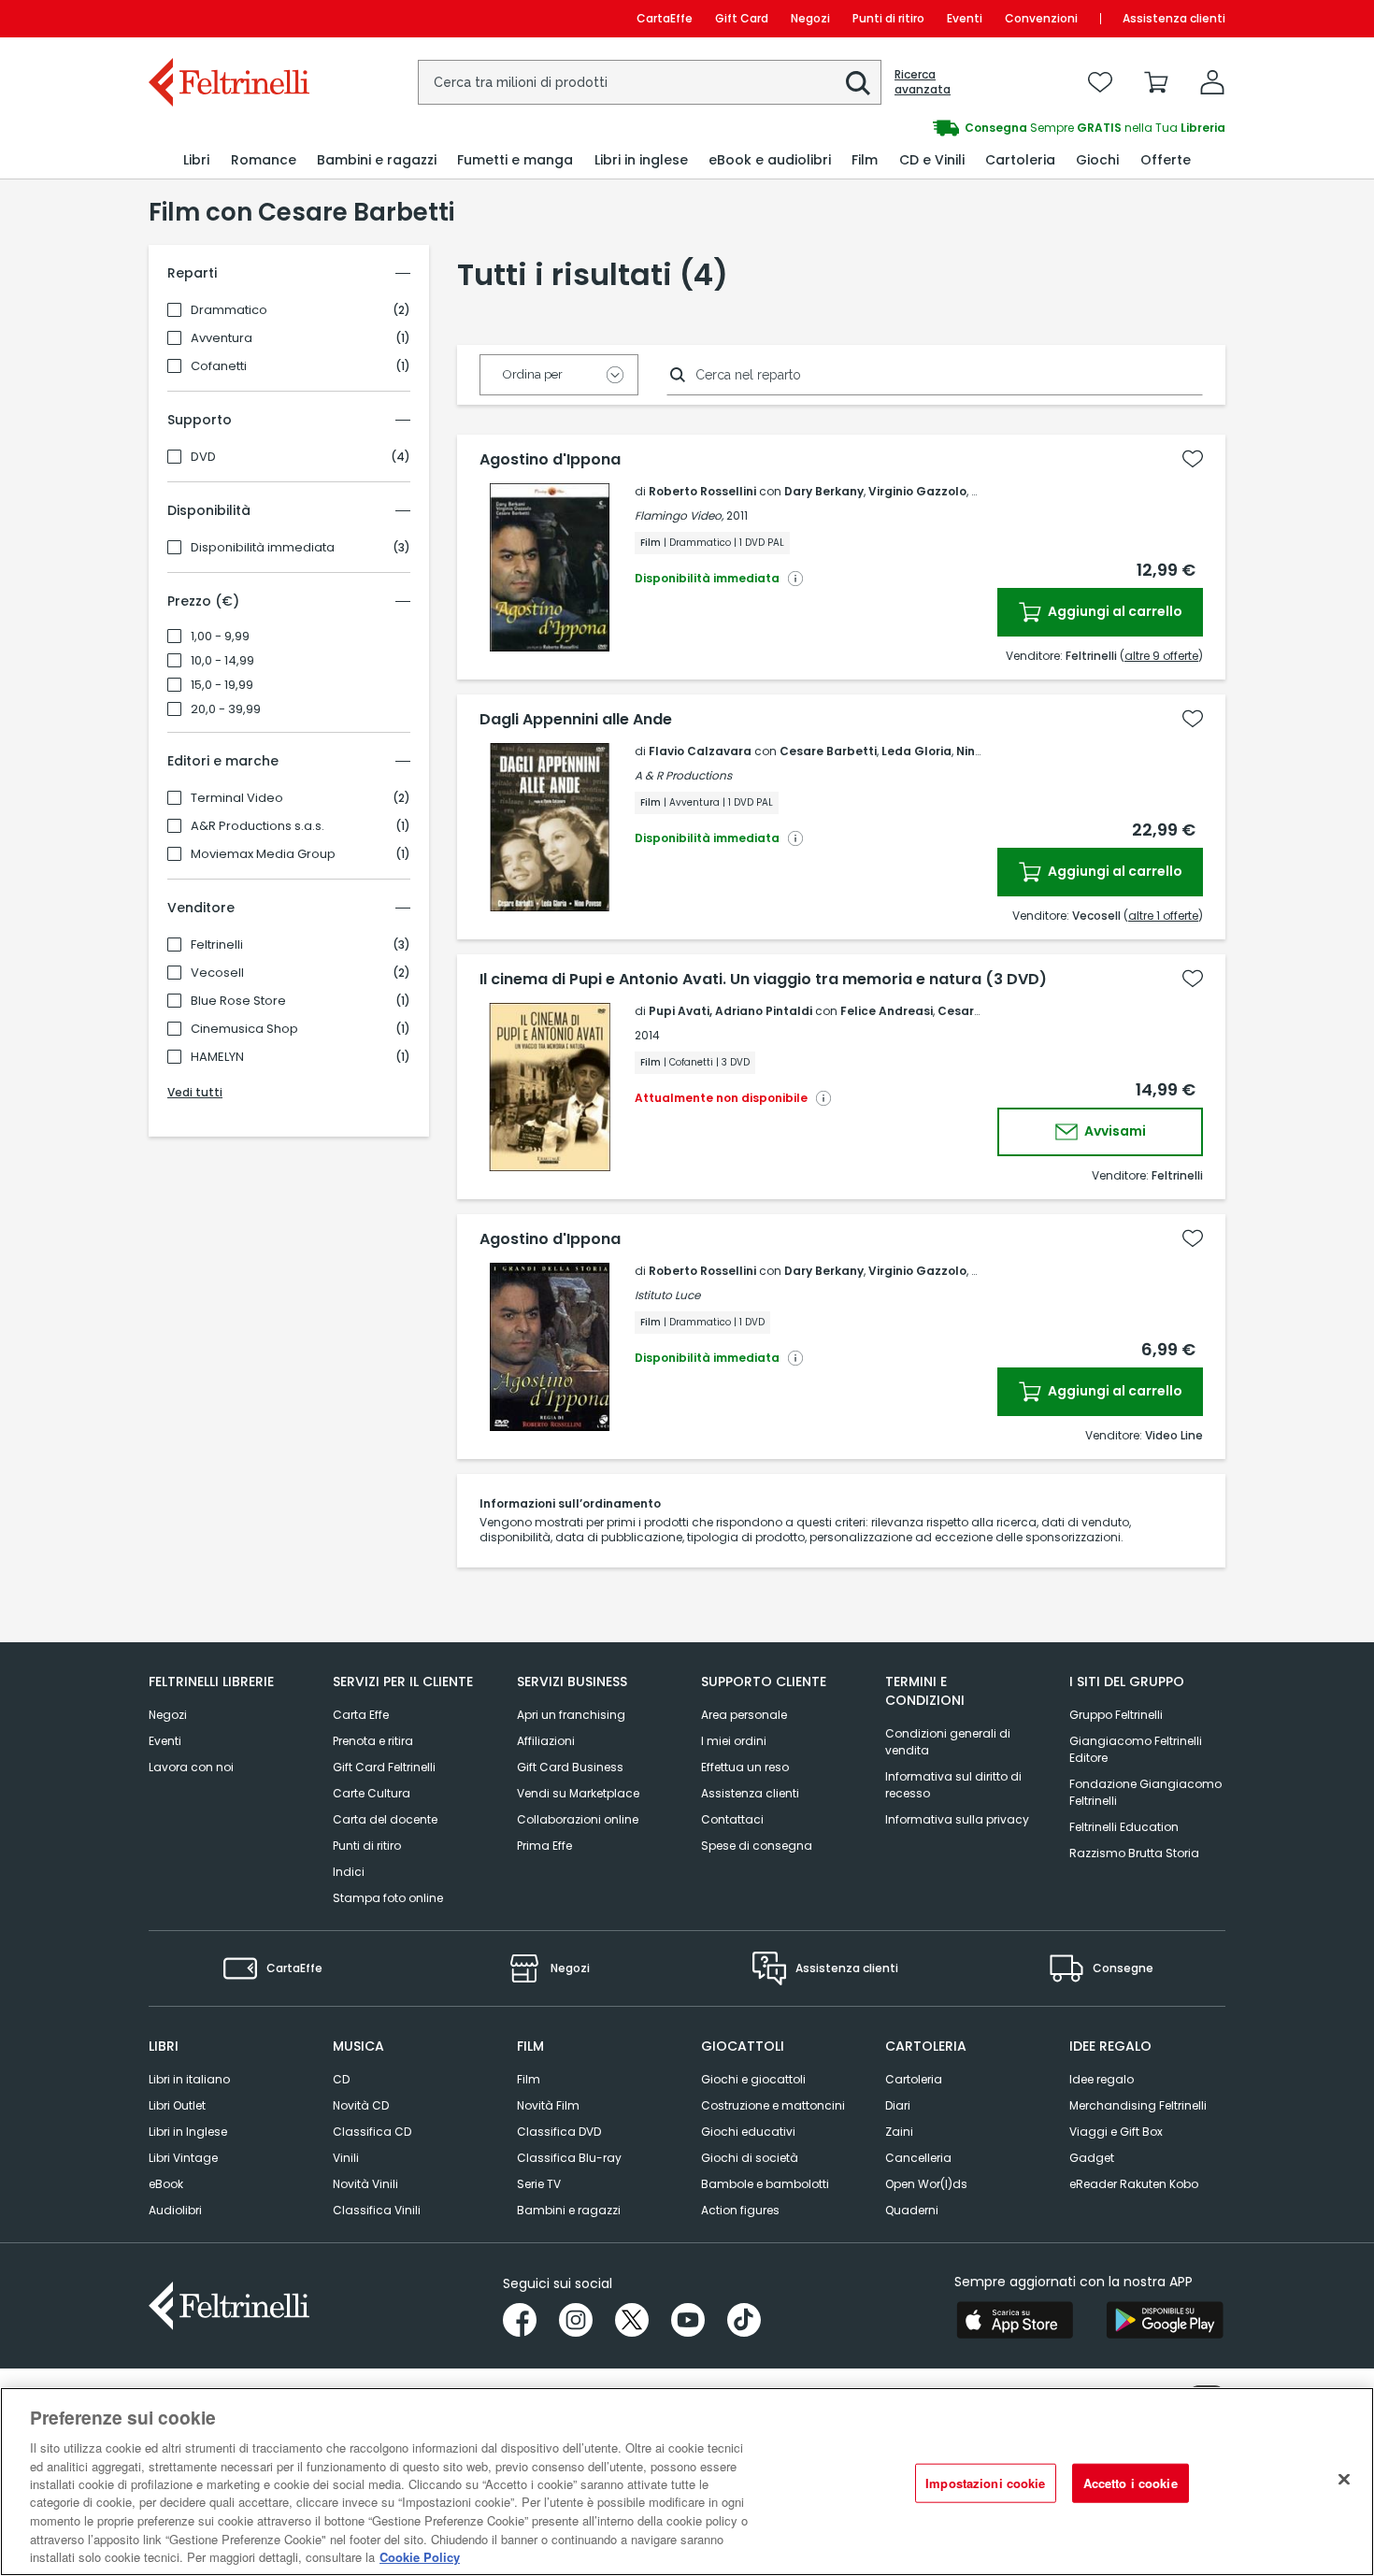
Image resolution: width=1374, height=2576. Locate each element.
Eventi (965, 18)
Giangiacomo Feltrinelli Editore (1136, 1749)
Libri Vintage (183, 2158)
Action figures (740, 2210)
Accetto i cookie (1131, 2483)
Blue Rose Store (238, 1001)
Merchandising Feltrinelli (1138, 2105)
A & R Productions (683, 775)
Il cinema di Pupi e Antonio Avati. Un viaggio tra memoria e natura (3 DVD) (763, 980)
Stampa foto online (388, 1898)
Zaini (899, 2132)
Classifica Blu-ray (569, 2158)
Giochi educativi (748, 2132)
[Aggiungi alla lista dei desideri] (1193, 459)
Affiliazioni (546, 1741)
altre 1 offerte (1163, 916)
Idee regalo (1102, 2079)
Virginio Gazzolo (917, 491)
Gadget (1092, 2158)
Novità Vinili (365, 2184)
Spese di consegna (757, 1846)
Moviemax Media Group (263, 854)
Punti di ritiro (888, 18)
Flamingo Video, (679, 515)
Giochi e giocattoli (753, 2079)
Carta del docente (385, 1819)
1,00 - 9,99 (220, 637)
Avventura (222, 338)
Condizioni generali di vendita (948, 1742)
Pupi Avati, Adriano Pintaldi (730, 1011)
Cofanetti (219, 366)
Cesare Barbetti (828, 751)
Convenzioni (1041, 18)
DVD (203, 457)
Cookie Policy (420, 2557)
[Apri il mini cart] (1156, 82)
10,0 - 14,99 (222, 661)
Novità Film (548, 2105)
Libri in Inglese (188, 2132)
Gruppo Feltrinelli (1116, 1715)
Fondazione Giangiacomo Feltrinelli (1145, 1792)
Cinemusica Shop (244, 1029)
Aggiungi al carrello (1114, 611)
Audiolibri (175, 2210)
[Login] (1212, 82)
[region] (687, 2482)
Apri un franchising (571, 1715)
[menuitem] (196, 160)
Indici (349, 1872)
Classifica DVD (559, 2132)
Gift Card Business (570, 1767)
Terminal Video (237, 798)
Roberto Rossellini (702, 491)
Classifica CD (372, 2132)
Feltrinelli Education (1124, 1827)
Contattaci (732, 1819)
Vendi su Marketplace (578, 1793)
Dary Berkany (824, 491)
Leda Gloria (916, 751)
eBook (166, 2184)
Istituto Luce (667, 1295)
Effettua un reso (745, 1767)
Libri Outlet (177, 2105)
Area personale (744, 1715)
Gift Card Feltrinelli (384, 1767)
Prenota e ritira (373, 1741)
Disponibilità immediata (263, 548)
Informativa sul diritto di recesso (953, 1785)
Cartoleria (914, 2079)
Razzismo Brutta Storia (1134, 1853)
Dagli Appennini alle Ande (576, 720)
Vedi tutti (195, 1092)
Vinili (346, 2158)
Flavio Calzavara (700, 751)
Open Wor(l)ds (926, 2184)
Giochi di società (750, 2158)
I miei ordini (734, 1741)
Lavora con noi (191, 1767)
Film (529, 2079)
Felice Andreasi (887, 1011)
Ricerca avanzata (923, 82)
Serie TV (539, 2184)
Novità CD (361, 2105)
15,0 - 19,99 (222, 685)
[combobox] (650, 82)
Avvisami (1114, 1131)
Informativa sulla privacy (957, 1819)
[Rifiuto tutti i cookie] (1344, 2480)
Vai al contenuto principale (228, 18)
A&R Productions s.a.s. (258, 826)
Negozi (810, 18)
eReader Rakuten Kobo (1134, 2184)
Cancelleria (918, 2158)
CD (341, 2079)
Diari (898, 2105)
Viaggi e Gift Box (1116, 2132)
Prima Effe (544, 1846)
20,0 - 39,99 (226, 709)
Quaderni (912, 2210)
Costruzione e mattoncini (773, 2105)
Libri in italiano (189, 2079)
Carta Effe (361, 1715)
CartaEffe (665, 18)
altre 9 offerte (1161, 656)
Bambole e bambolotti (765, 2184)
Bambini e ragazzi (569, 2210)
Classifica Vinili (377, 2210)
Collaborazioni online (578, 1819)
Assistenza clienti (1174, 18)
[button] (858, 83)
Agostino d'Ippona (550, 460)
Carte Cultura (372, 1793)
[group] (956, 128)
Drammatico (229, 310)
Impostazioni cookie (985, 2483)
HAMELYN (217, 1057)
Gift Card (742, 18)
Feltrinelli (217, 945)
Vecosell (217, 973)
